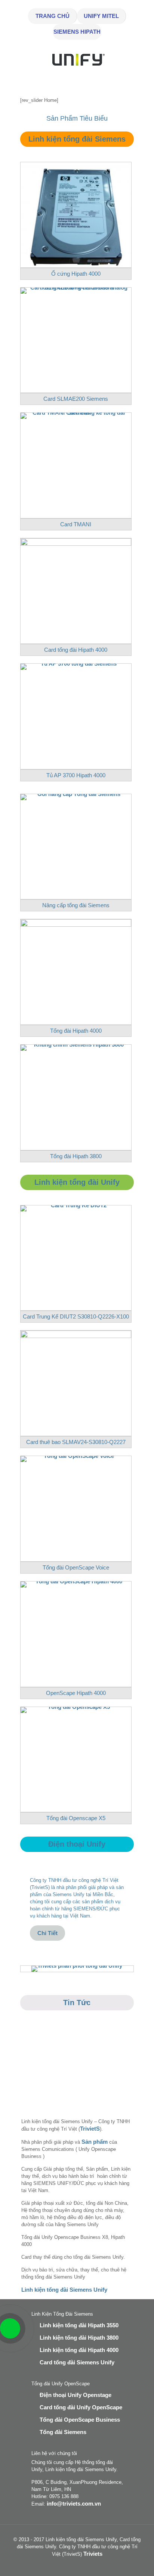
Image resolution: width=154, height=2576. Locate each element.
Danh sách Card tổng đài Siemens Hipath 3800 (63, 2082)
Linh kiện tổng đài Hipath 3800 (79, 2338)
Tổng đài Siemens (63, 2432)
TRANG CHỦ (53, 16)
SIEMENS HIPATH (77, 32)
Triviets (93, 2554)
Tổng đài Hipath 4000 (76, 1031)
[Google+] (82, 2565)
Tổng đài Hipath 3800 (76, 1156)
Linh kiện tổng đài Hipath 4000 (79, 2350)
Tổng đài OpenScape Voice (76, 1567)
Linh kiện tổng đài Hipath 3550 (79, 2325)
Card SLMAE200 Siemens (76, 399)
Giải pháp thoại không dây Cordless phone (35, 2082)
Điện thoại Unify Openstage (76, 2395)
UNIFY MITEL (101, 16)
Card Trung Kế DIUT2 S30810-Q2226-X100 (76, 1316)
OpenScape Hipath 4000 (76, 1693)
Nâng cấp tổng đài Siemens (76, 905)
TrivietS (90, 2129)
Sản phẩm (95, 2142)
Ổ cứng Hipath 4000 (76, 274)
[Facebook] (72, 2565)
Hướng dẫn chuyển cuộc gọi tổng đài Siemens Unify (120, 2082)
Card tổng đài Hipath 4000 (76, 650)
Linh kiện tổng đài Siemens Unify (64, 2290)
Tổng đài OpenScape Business (80, 2420)
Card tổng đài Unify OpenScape (81, 2407)
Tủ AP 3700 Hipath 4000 (76, 775)
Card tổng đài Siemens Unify (77, 2362)
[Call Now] (9, 2328)
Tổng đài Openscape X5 (76, 1818)
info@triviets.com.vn (74, 2504)
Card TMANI (76, 524)
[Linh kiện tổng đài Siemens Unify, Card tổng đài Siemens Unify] (77, 70)
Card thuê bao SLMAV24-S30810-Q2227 (76, 1442)
